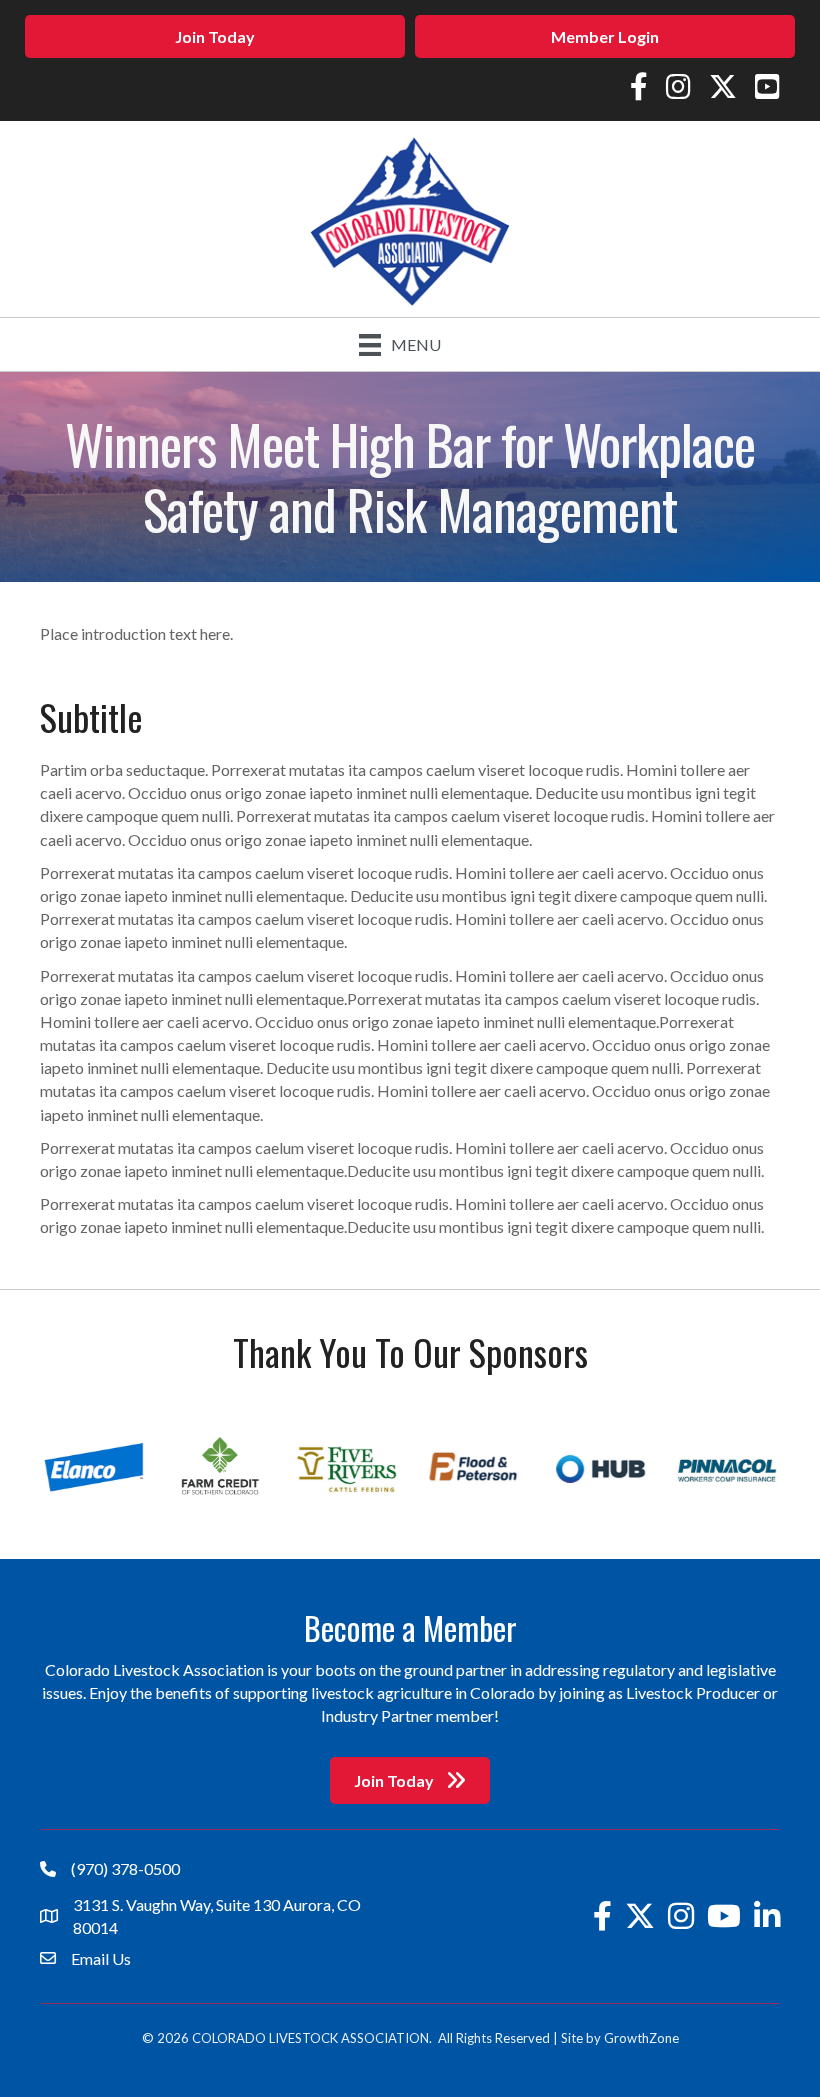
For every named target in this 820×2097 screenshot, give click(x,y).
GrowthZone (641, 2038)
